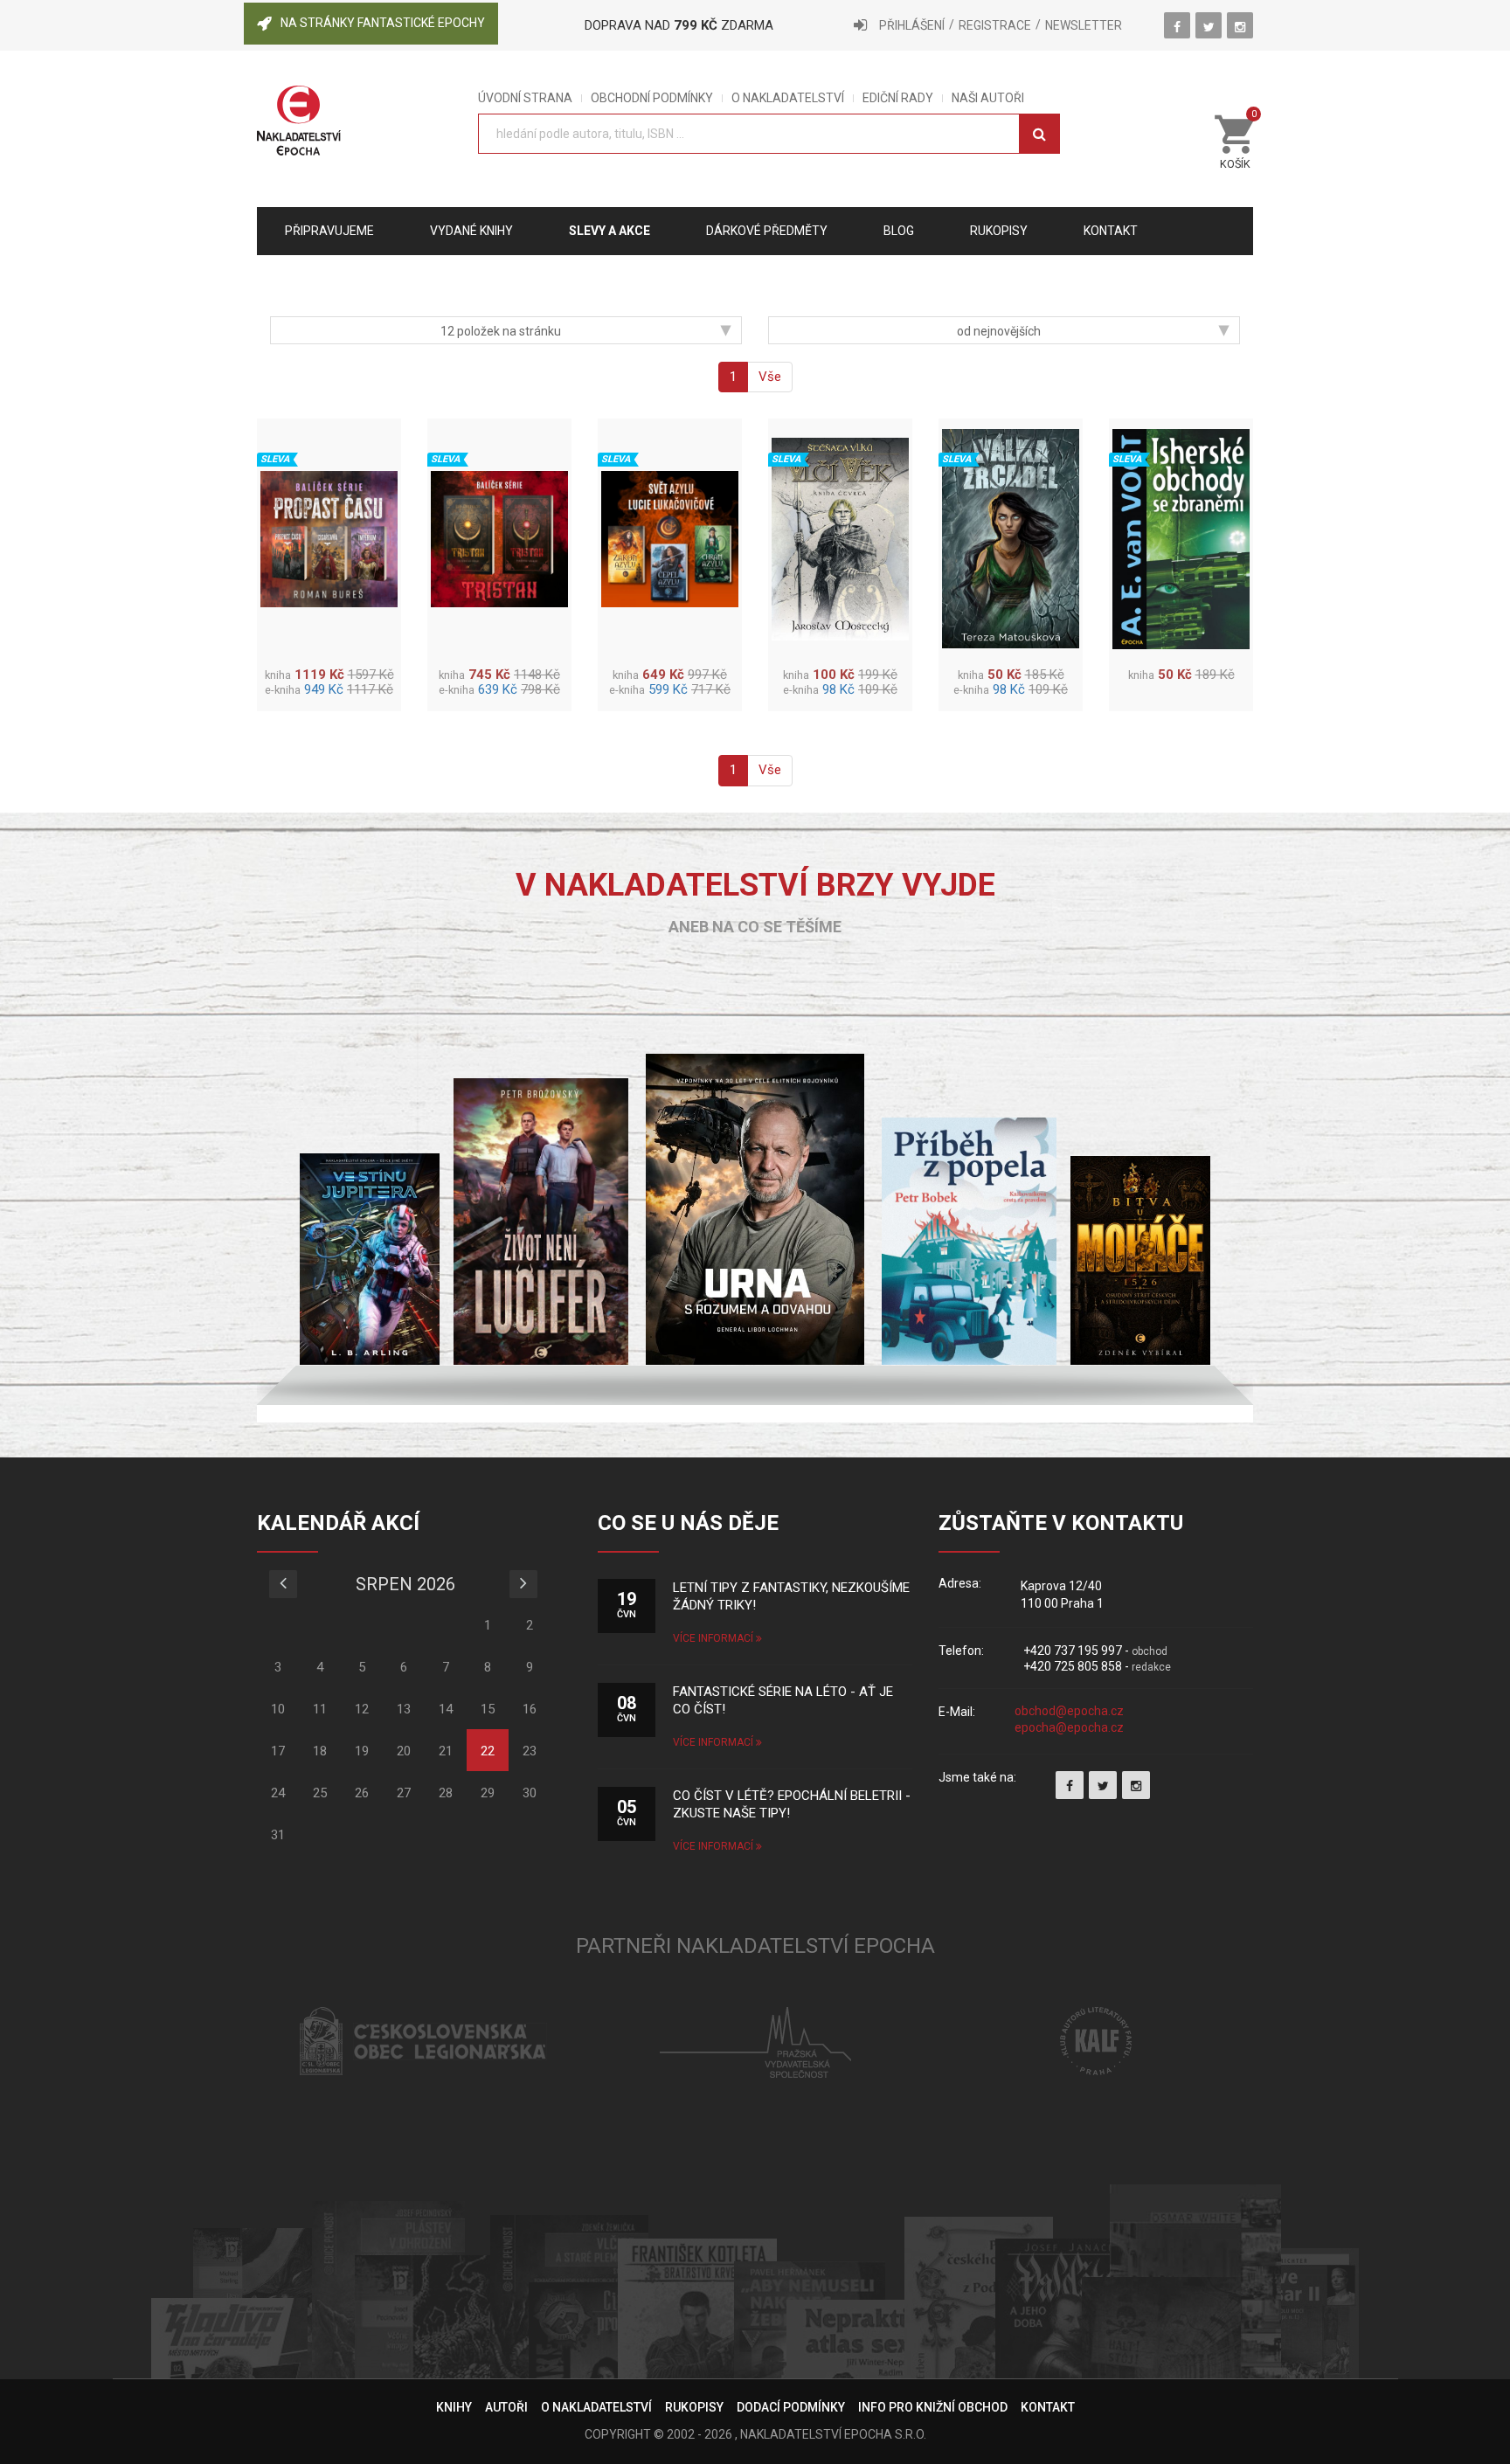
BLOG (899, 231)
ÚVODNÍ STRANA (525, 98)
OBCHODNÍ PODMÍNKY (652, 98)
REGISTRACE (995, 25)
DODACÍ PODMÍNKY (791, 2407)
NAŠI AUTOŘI (988, 98)
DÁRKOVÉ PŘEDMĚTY (767, 231)
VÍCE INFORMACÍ (714, 1638)
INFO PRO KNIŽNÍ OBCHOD (933, 2407)
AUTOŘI (506, 2407)
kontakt (1111, 231)
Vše (770, 377)
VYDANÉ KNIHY (471, 231)
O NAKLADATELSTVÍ (788, 98)
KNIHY (454, 2407)
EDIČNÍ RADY (898, 98)
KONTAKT (1048, 2407)
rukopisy (999, 231)
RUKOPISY (694, 2407)
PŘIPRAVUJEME (329, 231)
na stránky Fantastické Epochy (383, 23)
